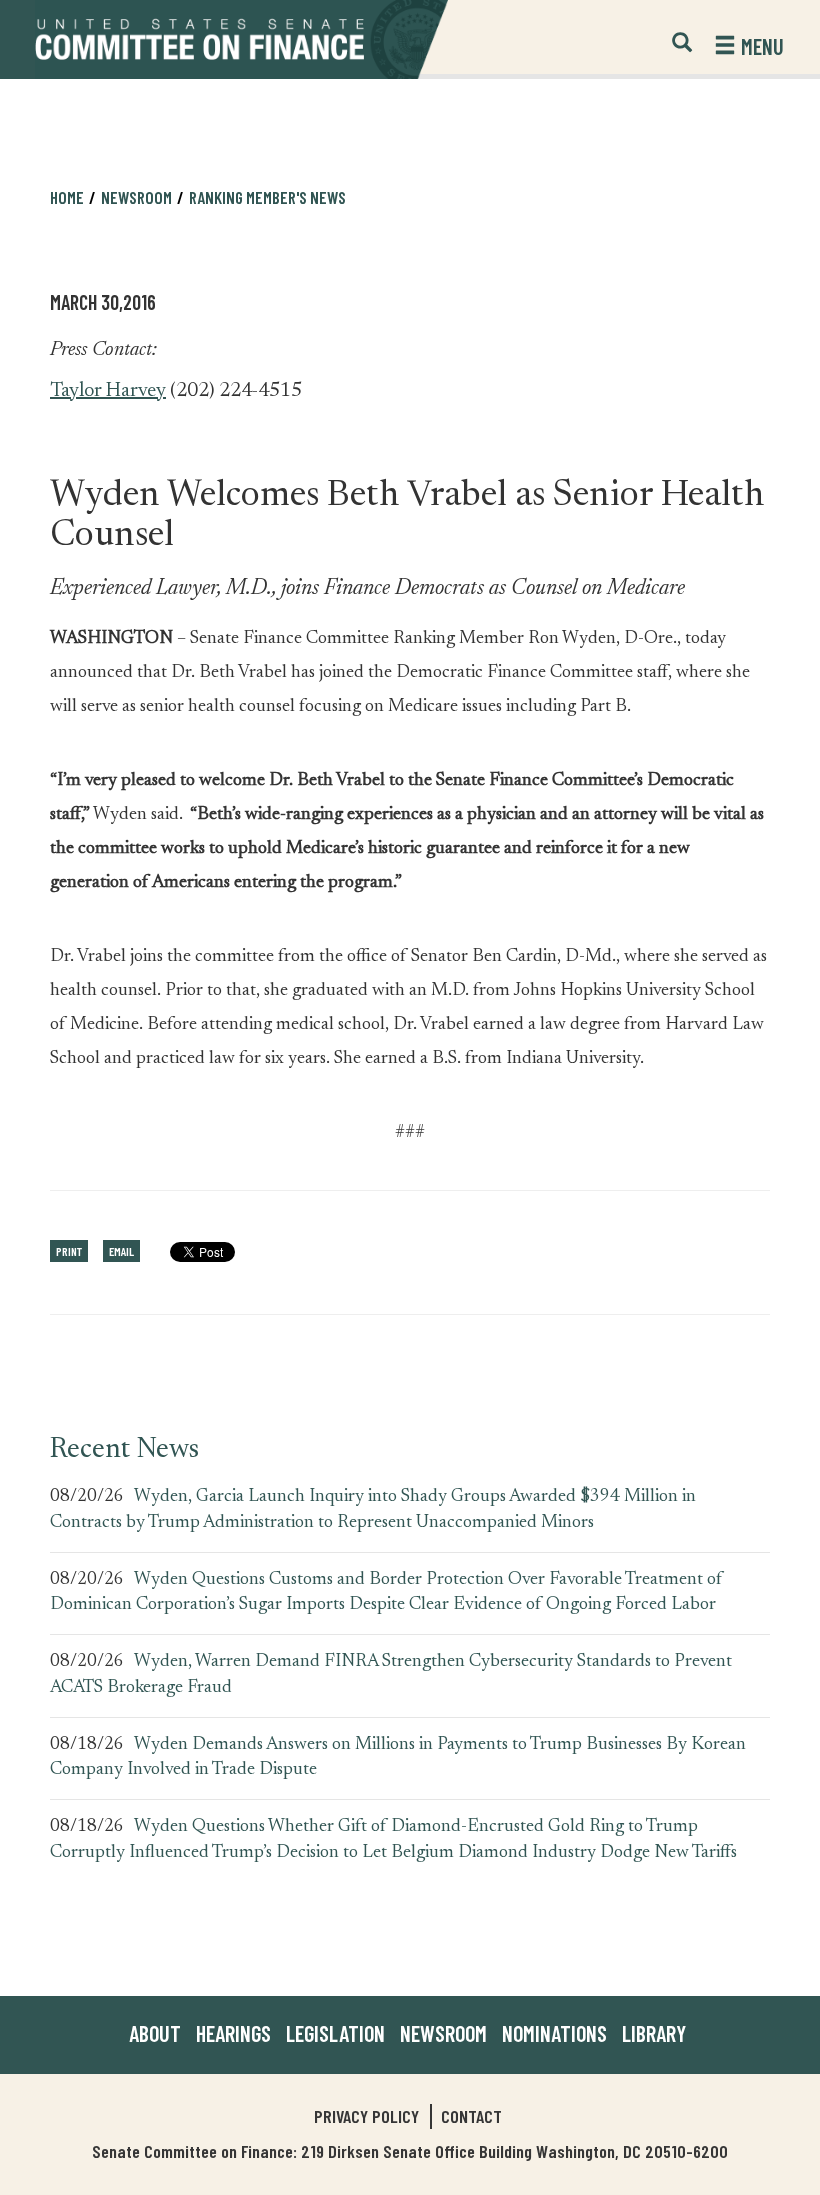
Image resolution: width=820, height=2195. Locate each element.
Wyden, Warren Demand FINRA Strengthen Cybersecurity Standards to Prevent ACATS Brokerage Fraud (391, 1675)
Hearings (233, 2033)
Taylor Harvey (108, 391)
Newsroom (443, 2033)
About (155, 2033)
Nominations (554, 2033)
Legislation (335, 2033)
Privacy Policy (366, 2116)
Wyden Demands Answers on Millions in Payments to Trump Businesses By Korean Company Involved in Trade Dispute (398, 1758)
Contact (471, 2116)
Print (69, 1251)
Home (67, 197)
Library (654, 2033)
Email (121, 1251)
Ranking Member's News (267, 197)
